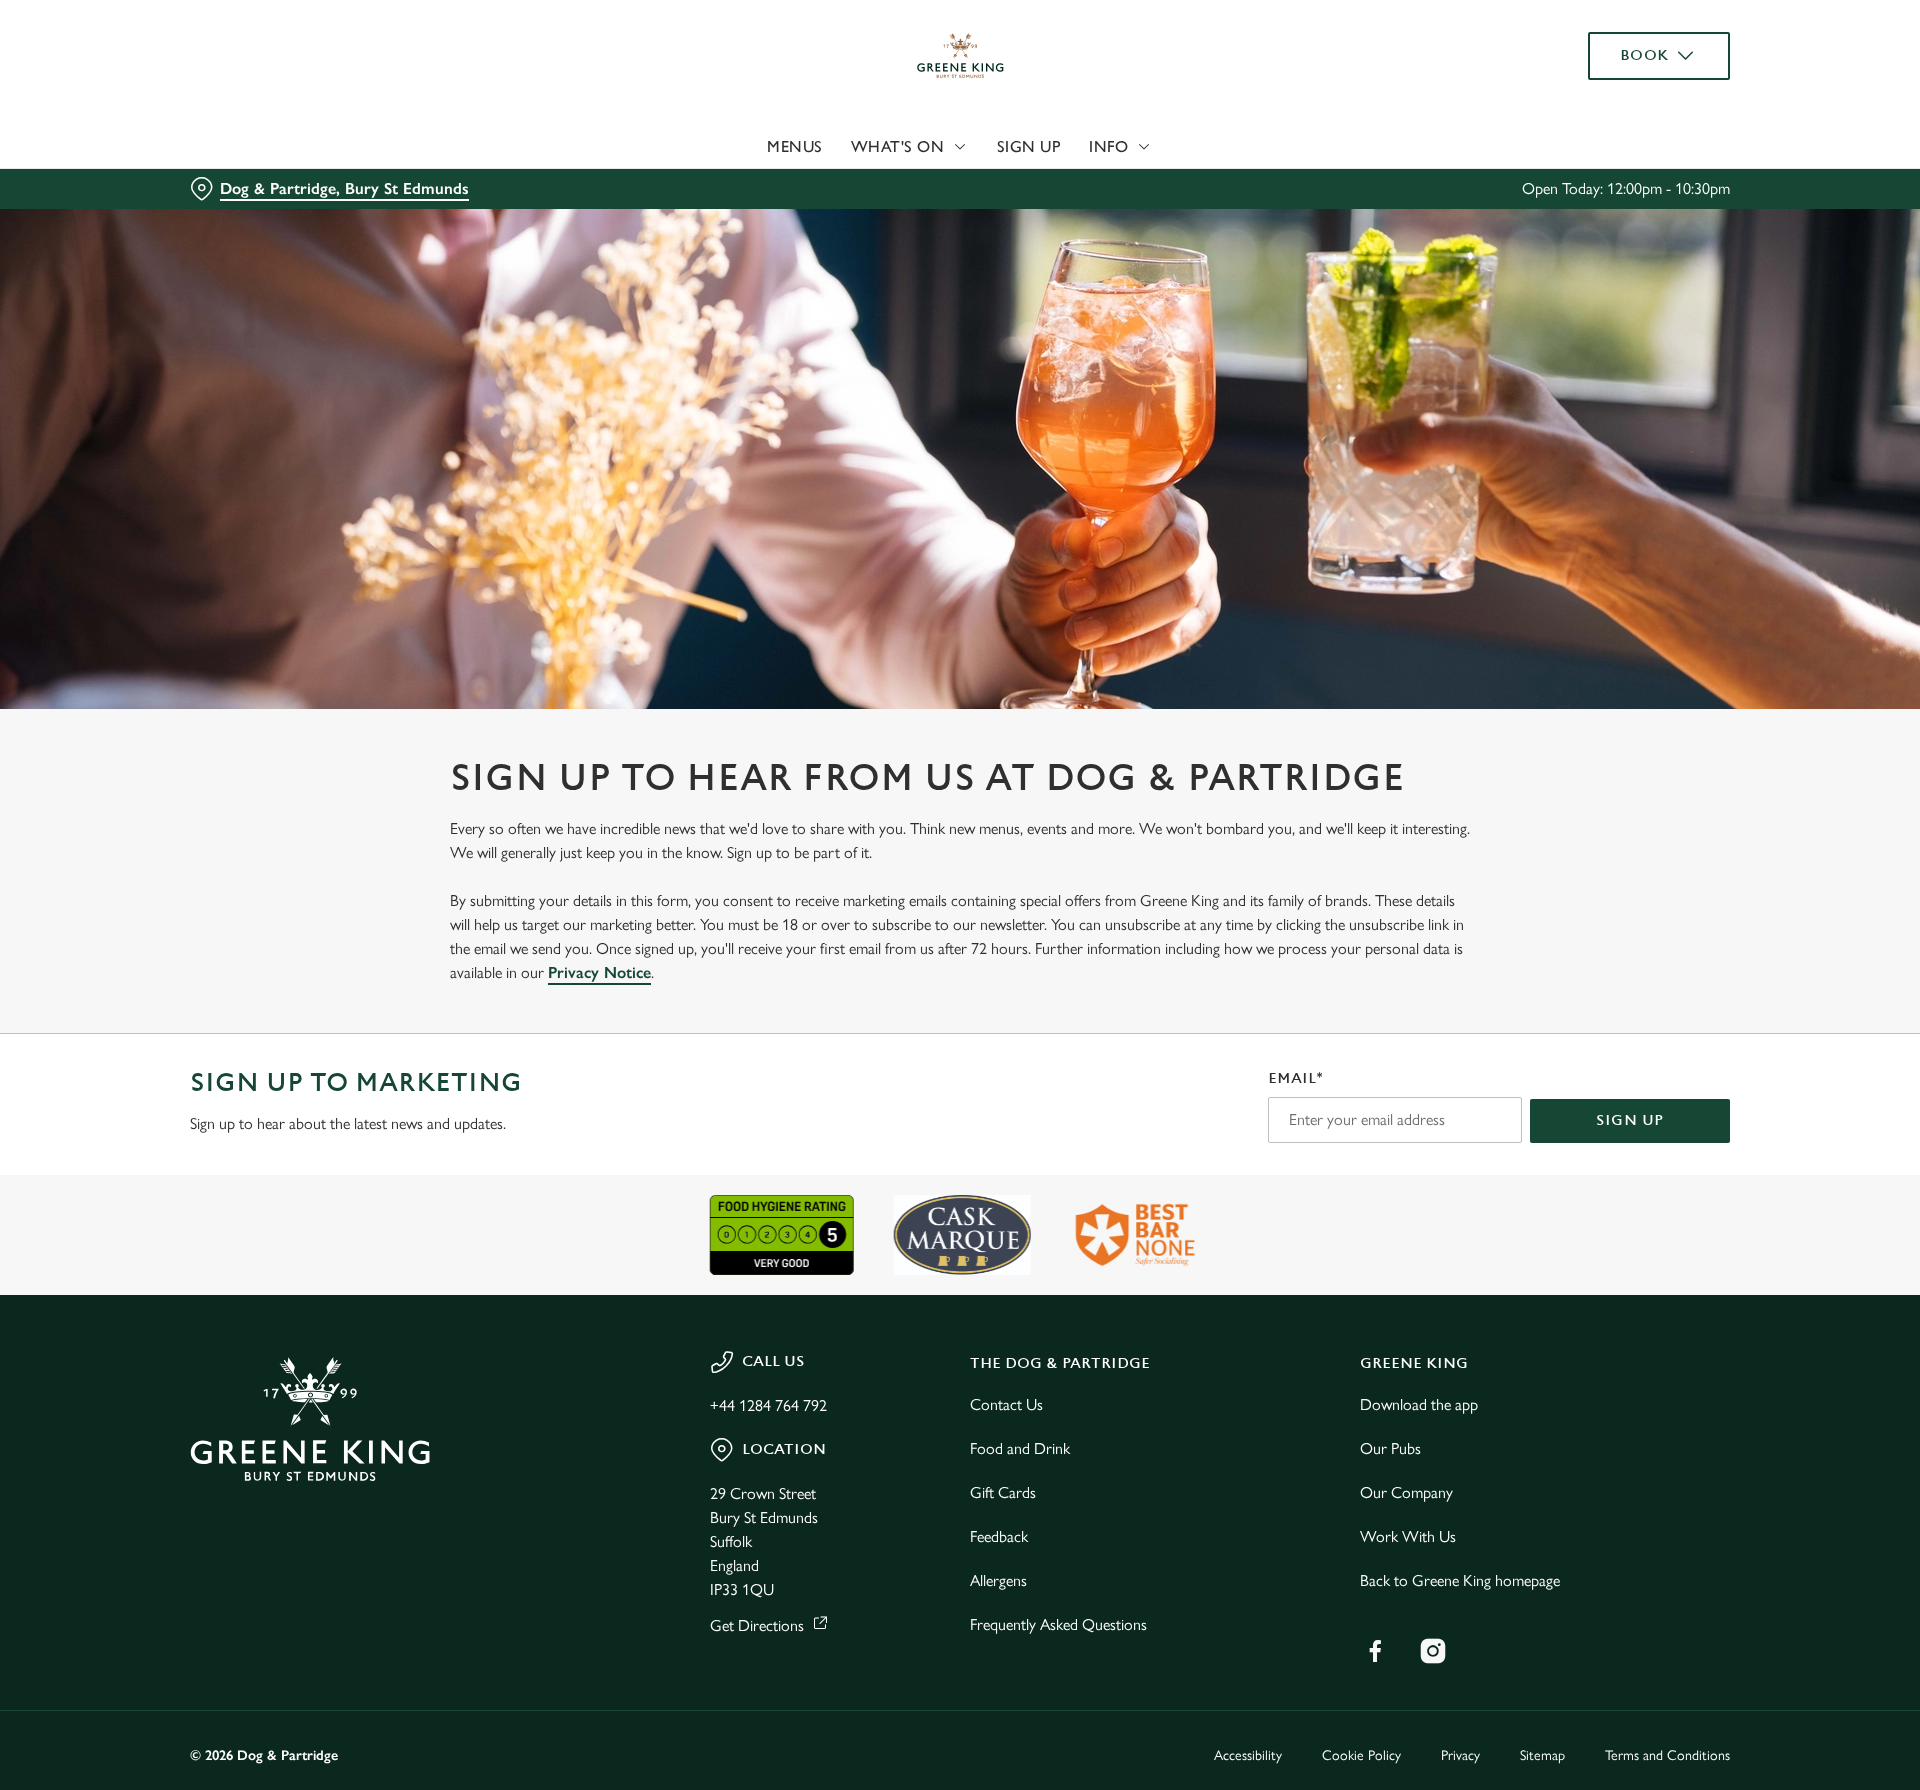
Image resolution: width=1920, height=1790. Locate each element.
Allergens (998, 1580)
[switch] (710, 185)
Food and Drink (1020, 1448)
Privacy (1460, 1755)
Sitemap (1542, 1755)
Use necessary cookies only (1617, 118)
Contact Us (1006, 1404)
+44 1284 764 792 (768, 1405)
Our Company (1406, 1492)
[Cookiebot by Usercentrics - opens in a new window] (265, 186)
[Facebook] (1375, 1651)
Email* (1295, 1078)
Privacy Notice (599, 972)
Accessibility (1248, 1755)
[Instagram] (1433, 1651)
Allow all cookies (1617, 52)
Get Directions (757, 1625)
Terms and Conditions (1667, 1755)
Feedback (999, 1536)
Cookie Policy (1361, 1755)
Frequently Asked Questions (1058, 1624)
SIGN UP (1630, 1120)
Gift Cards (1003, 1492)
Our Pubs (1390, 1448)
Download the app (1419, 1404)
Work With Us (1408, 1536)
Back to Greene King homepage (1460, 1580)
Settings (1161, 185)
